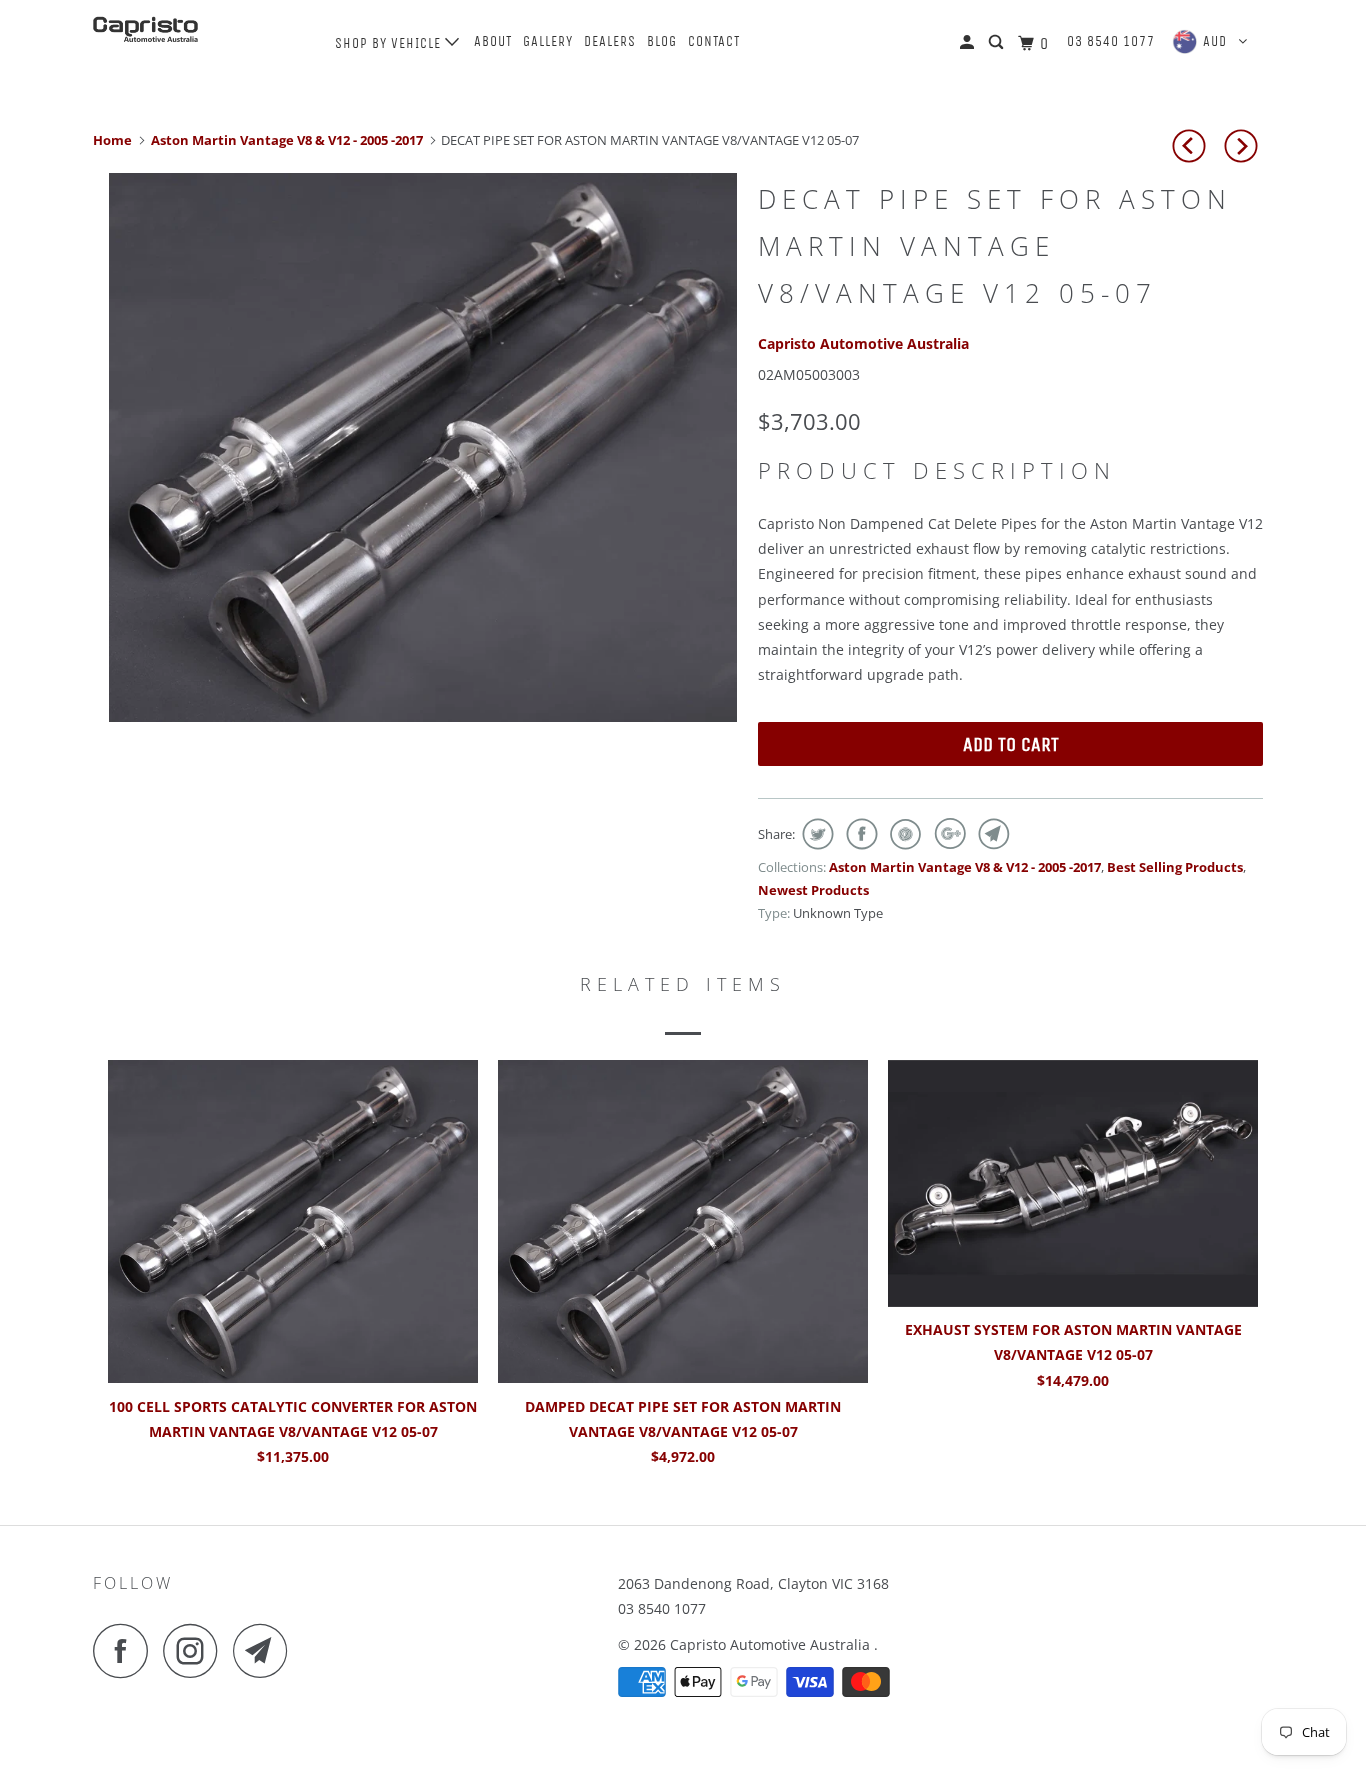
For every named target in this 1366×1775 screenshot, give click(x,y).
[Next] (1244, 146)
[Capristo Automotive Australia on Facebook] (126, 1650)
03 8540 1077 (1111, 41)
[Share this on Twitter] (815, 834)
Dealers (610, 41)
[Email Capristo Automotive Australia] (266, 1650)
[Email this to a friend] (991, 834)
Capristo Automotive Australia (863, 343)
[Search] (998, 43)
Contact (714, 41)
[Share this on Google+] (947, 834)
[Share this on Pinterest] (903, 834)
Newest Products (813, 890)
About (493, 41)
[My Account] (969, 43)
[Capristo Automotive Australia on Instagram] (196, 1650)
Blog (662, 41)
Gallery (548, 41)
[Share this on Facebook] (859, 834)
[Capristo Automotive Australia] (195, 29)
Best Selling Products (1175, 867)
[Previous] (1192, 146)
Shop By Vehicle (390, 43)
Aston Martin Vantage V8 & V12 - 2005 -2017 (965, 867)
